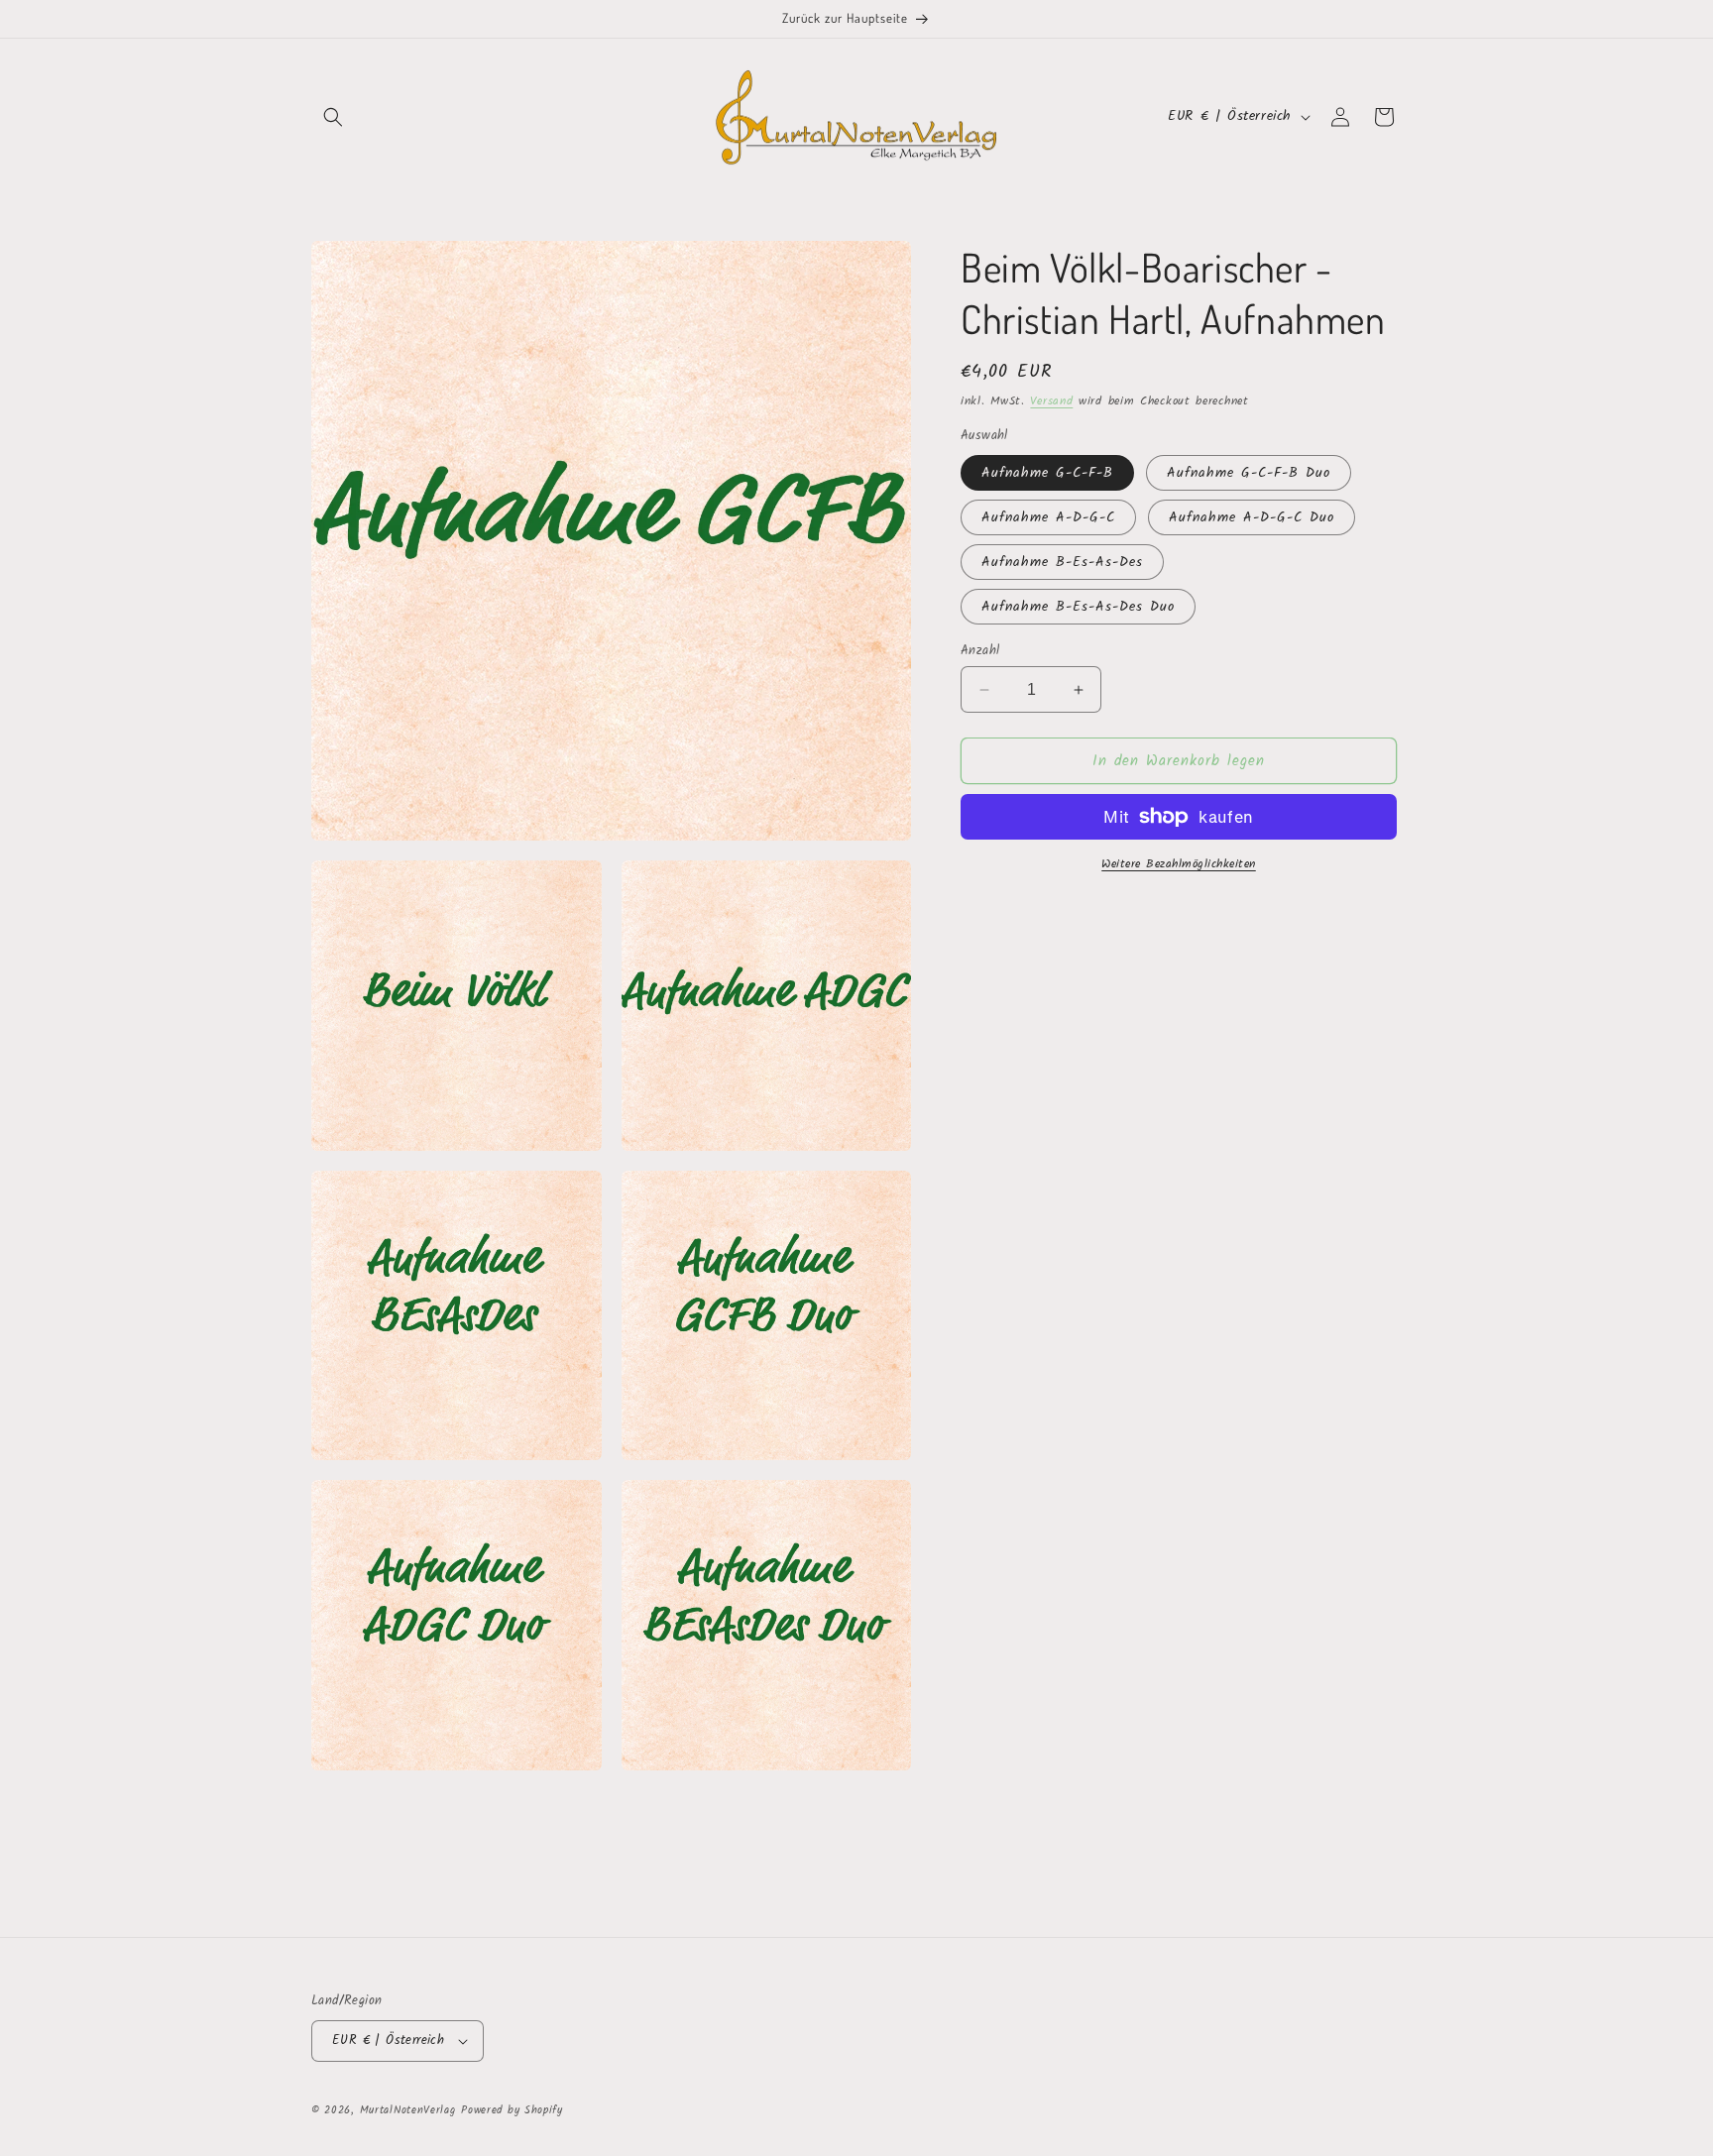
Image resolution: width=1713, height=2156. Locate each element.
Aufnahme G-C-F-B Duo (1249, 473)
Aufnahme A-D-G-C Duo (1252, 517)
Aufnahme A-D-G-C (1048, 517)
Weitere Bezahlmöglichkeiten (1179, 864)
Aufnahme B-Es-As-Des (1062, 562)
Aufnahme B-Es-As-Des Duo (1078, 607)
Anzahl (980, 651)
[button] (333, 117)
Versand (1051, 401)
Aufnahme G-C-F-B (1047, 473)
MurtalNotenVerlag (408, 2110)
